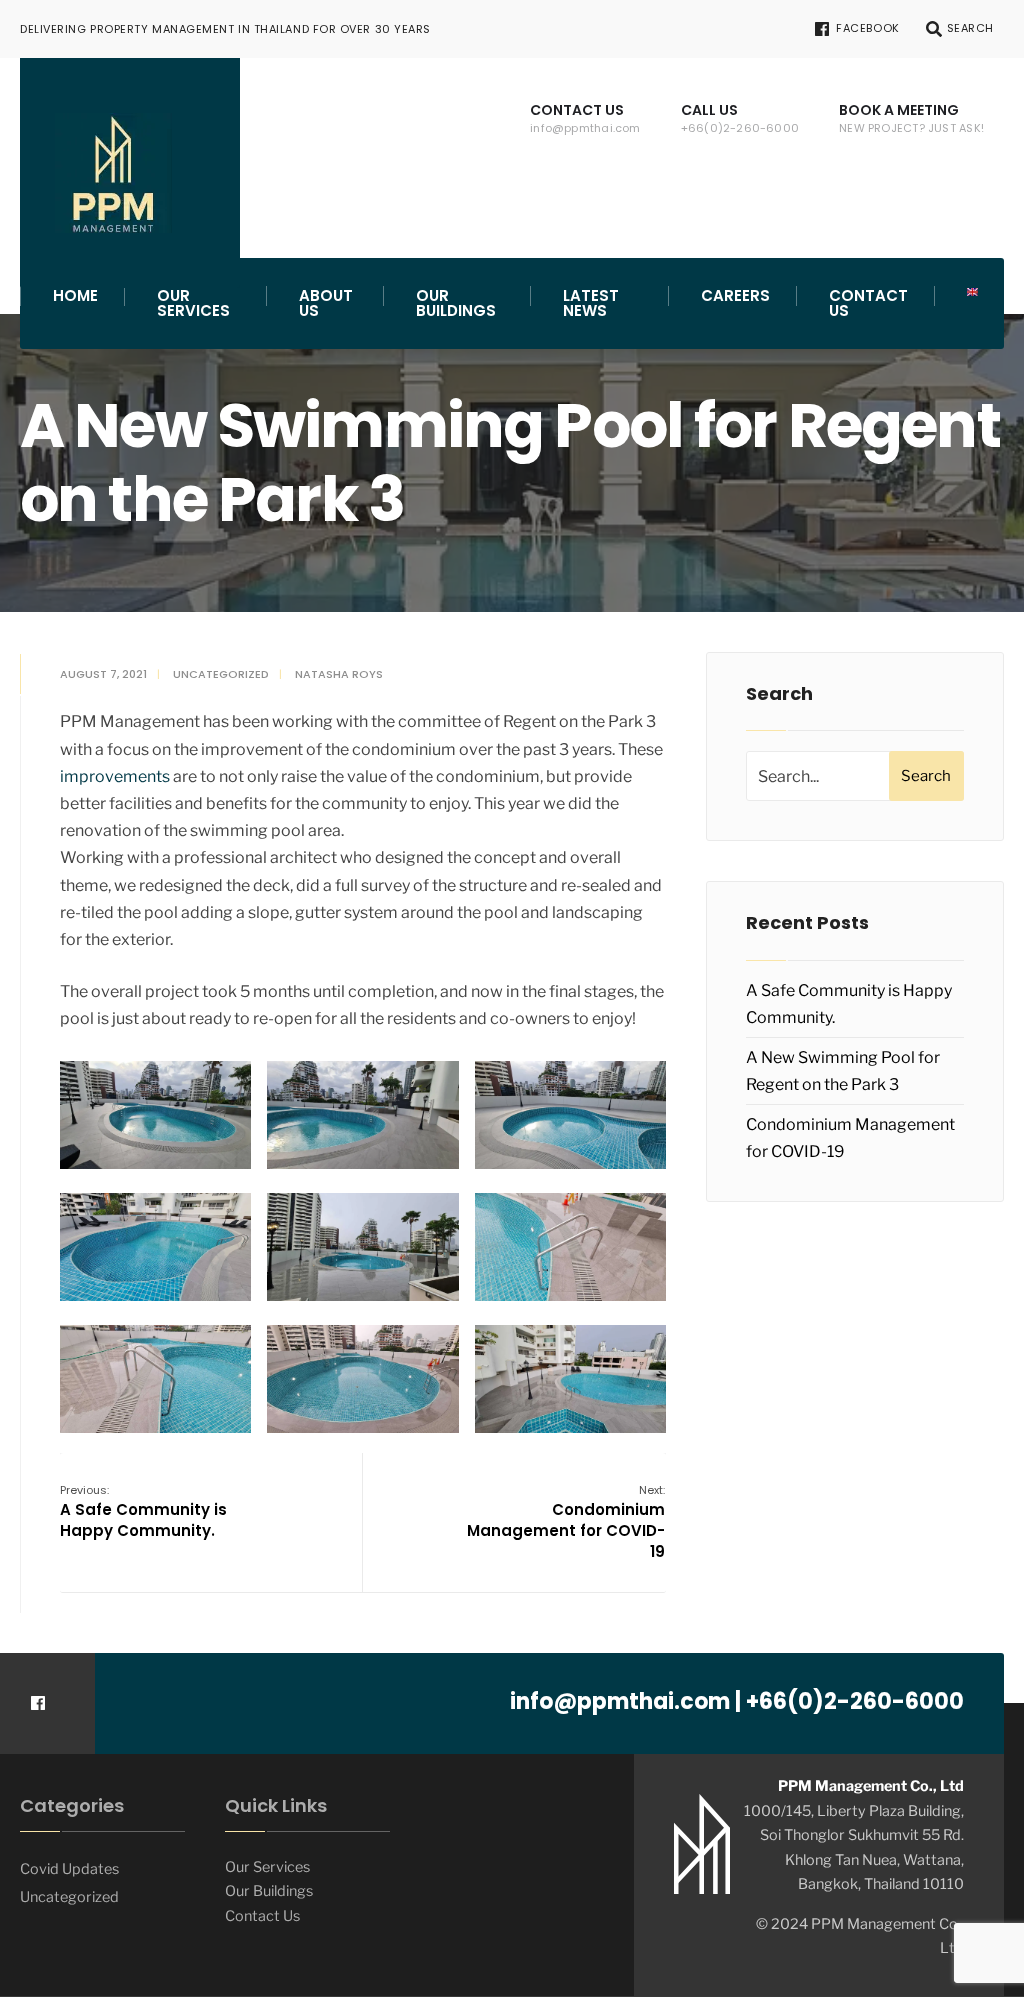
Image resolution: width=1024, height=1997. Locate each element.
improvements (115, 776)
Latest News (591, 303)
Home (75, 295)
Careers (735, 295)
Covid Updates (69, 1869)
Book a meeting (911, 118)
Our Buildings (456, 303)
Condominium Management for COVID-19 (566, 1522)
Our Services (193, 303)
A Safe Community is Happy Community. (143, 1511)
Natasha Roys (339, 674)
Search (926, 776)
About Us (326, 303)
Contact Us (585, 118)
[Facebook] (37, 1703)
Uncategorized (221, 674)
